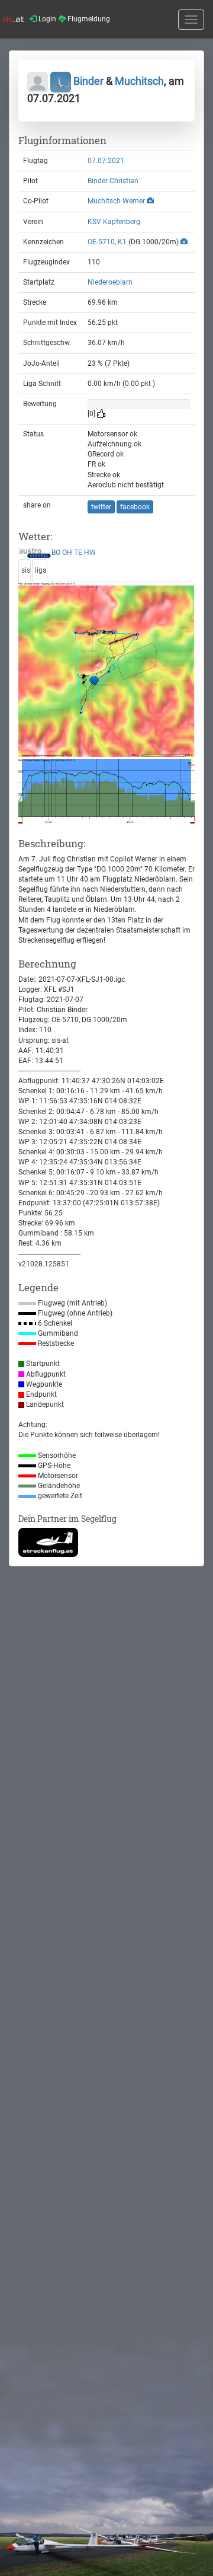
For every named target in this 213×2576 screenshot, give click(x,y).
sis (26, 570)
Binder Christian (113, 181)
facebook (135, 507)
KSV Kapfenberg (114, 222)
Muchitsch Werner (116, 201)
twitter (101, 507)
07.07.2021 (106, 161)
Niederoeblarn (110, 282)
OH (67, 553)
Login (46, 19)
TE (78, 553)
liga (41, 570)
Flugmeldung (88, 19)
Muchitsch (139, 81)
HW (90, 553)
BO (56, 553)
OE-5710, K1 (107, 242)
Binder (88, 81)
